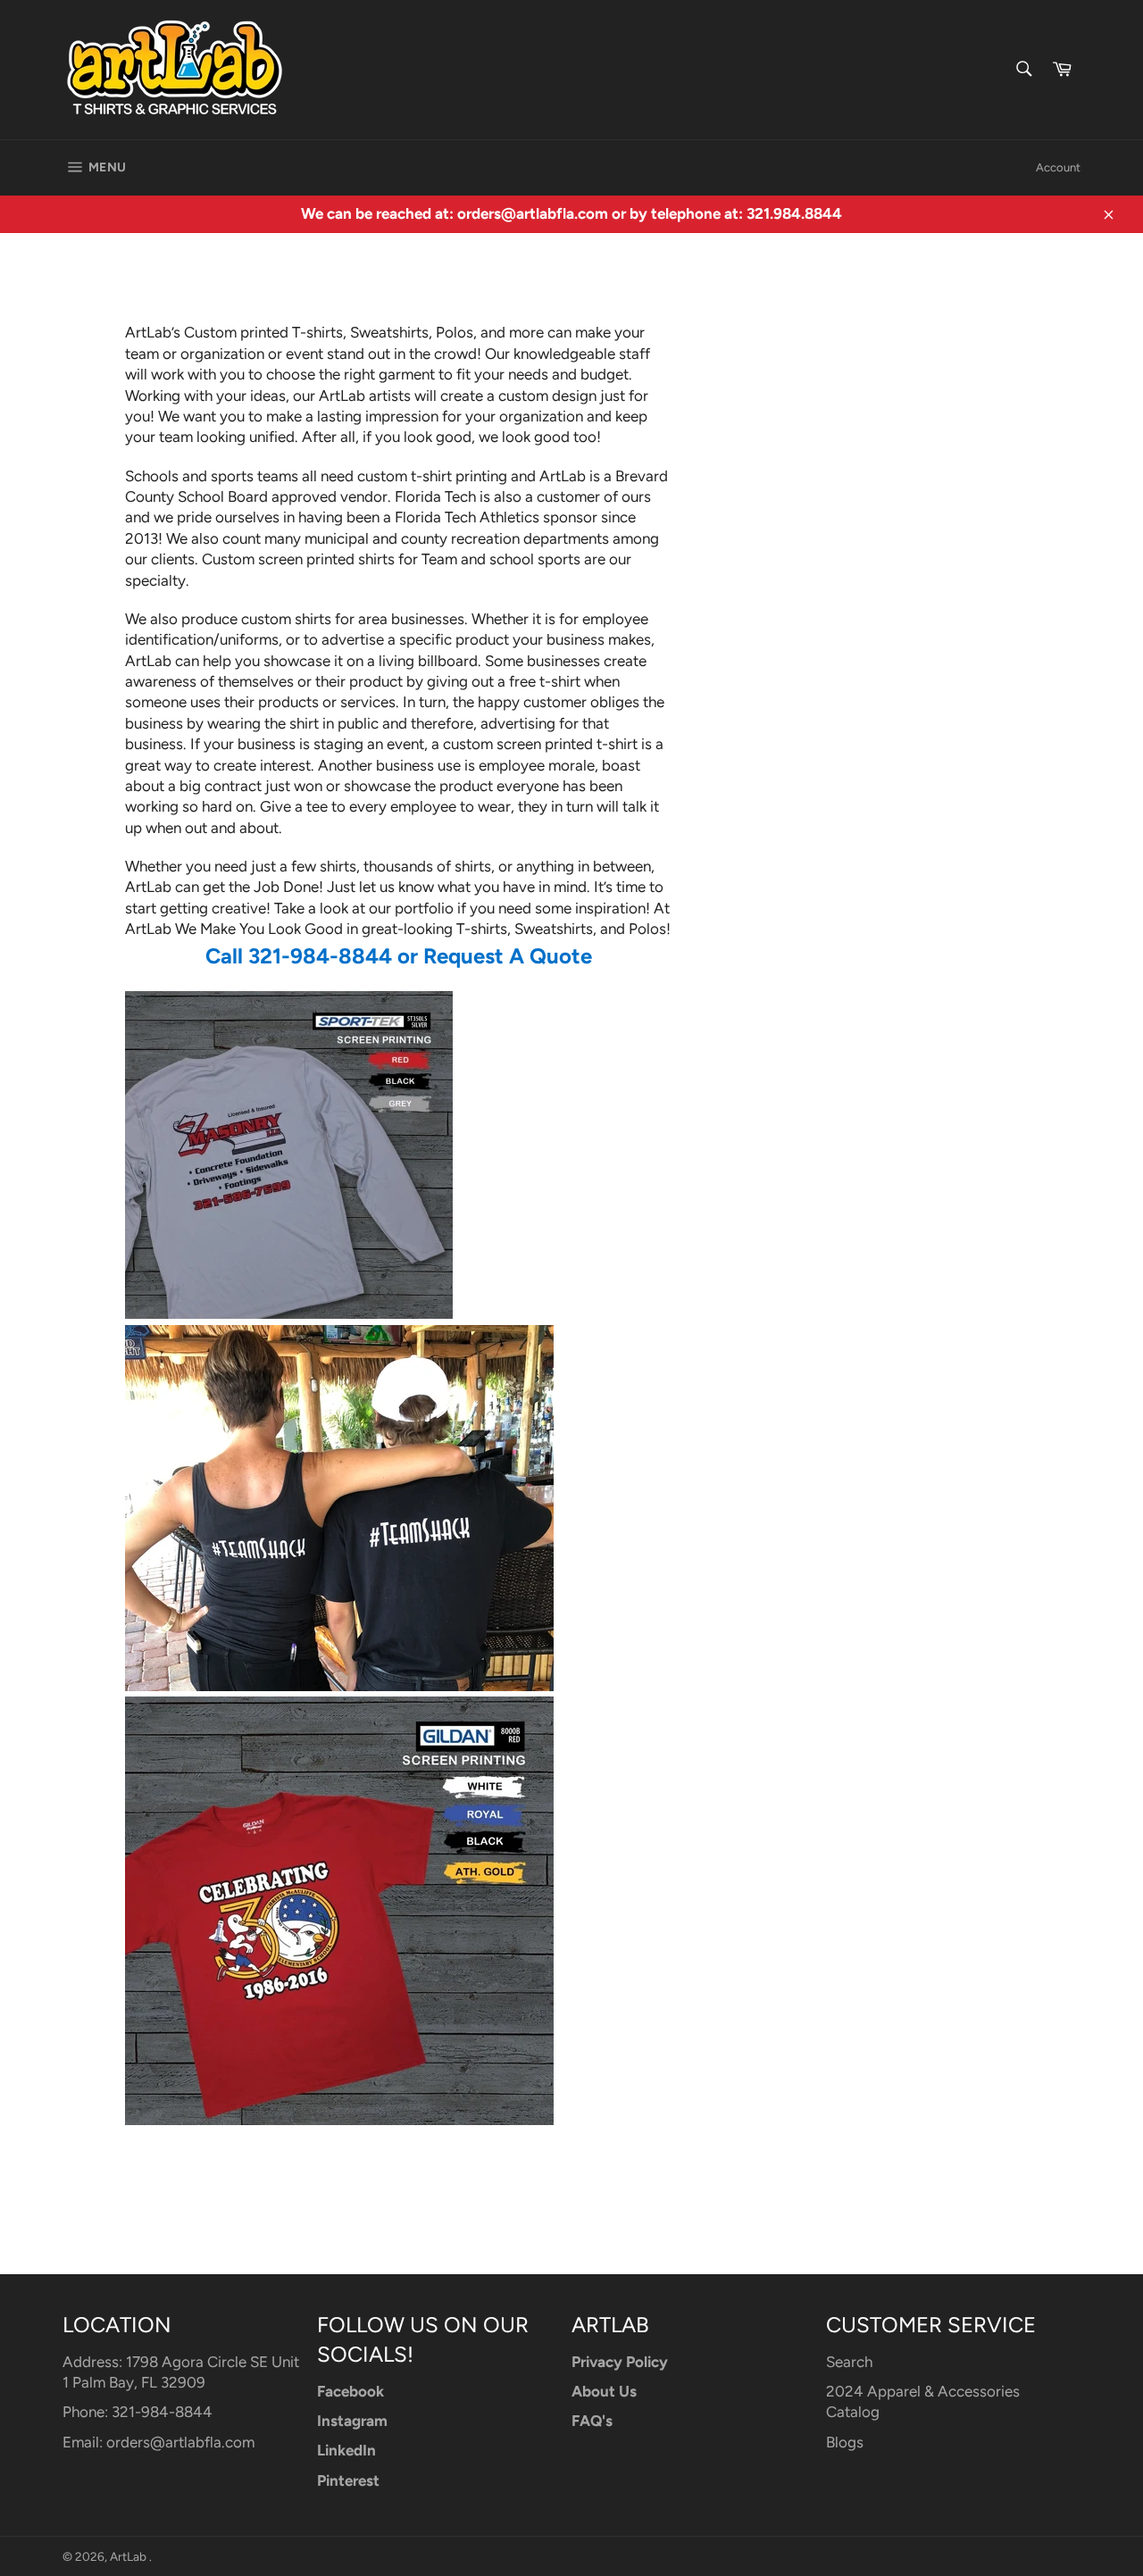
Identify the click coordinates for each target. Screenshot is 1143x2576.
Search (849, 2362)
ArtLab (129, 2556)
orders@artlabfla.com (180, 2442)
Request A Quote (508, 956)
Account (1058, 167)
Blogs (845, 2442)
